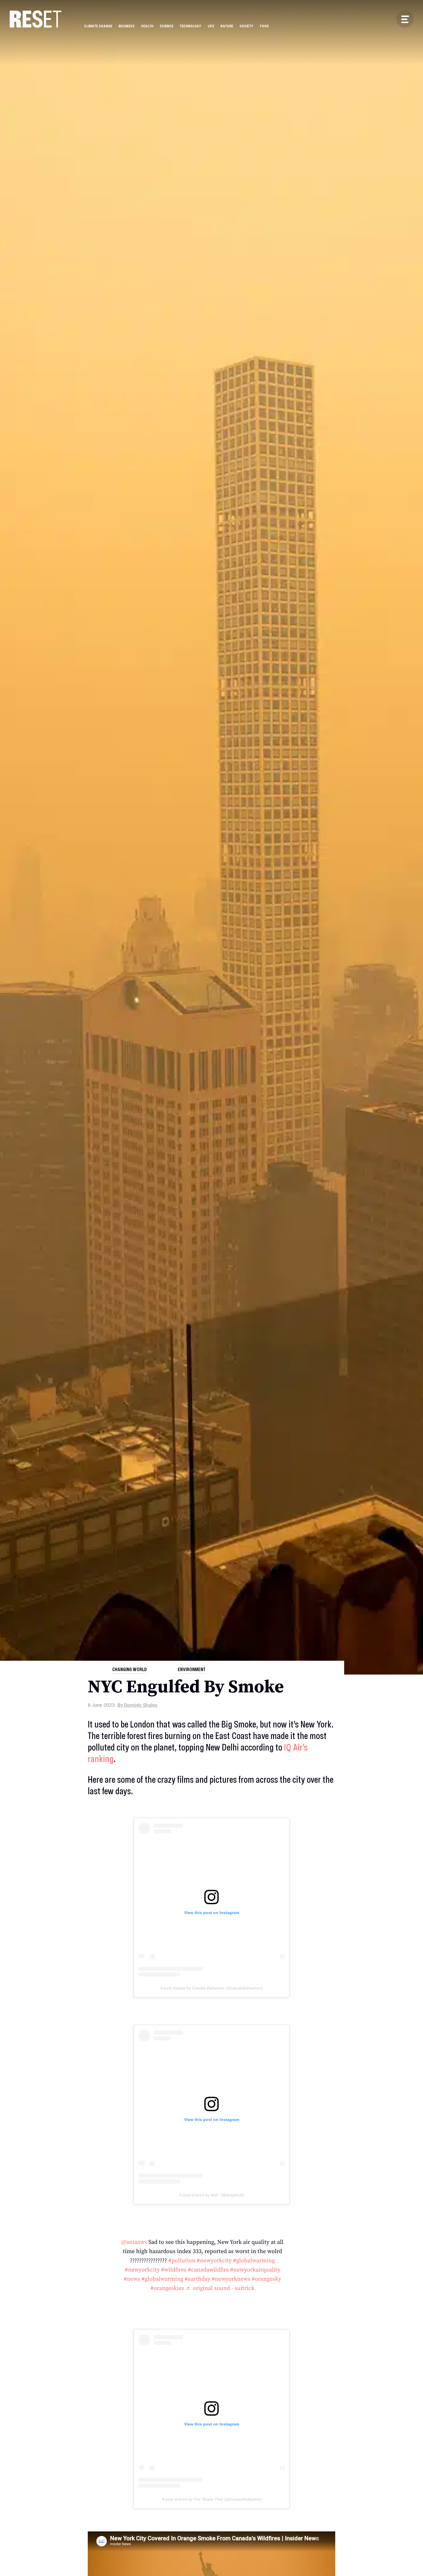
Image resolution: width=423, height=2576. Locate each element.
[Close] (247, 1244)
